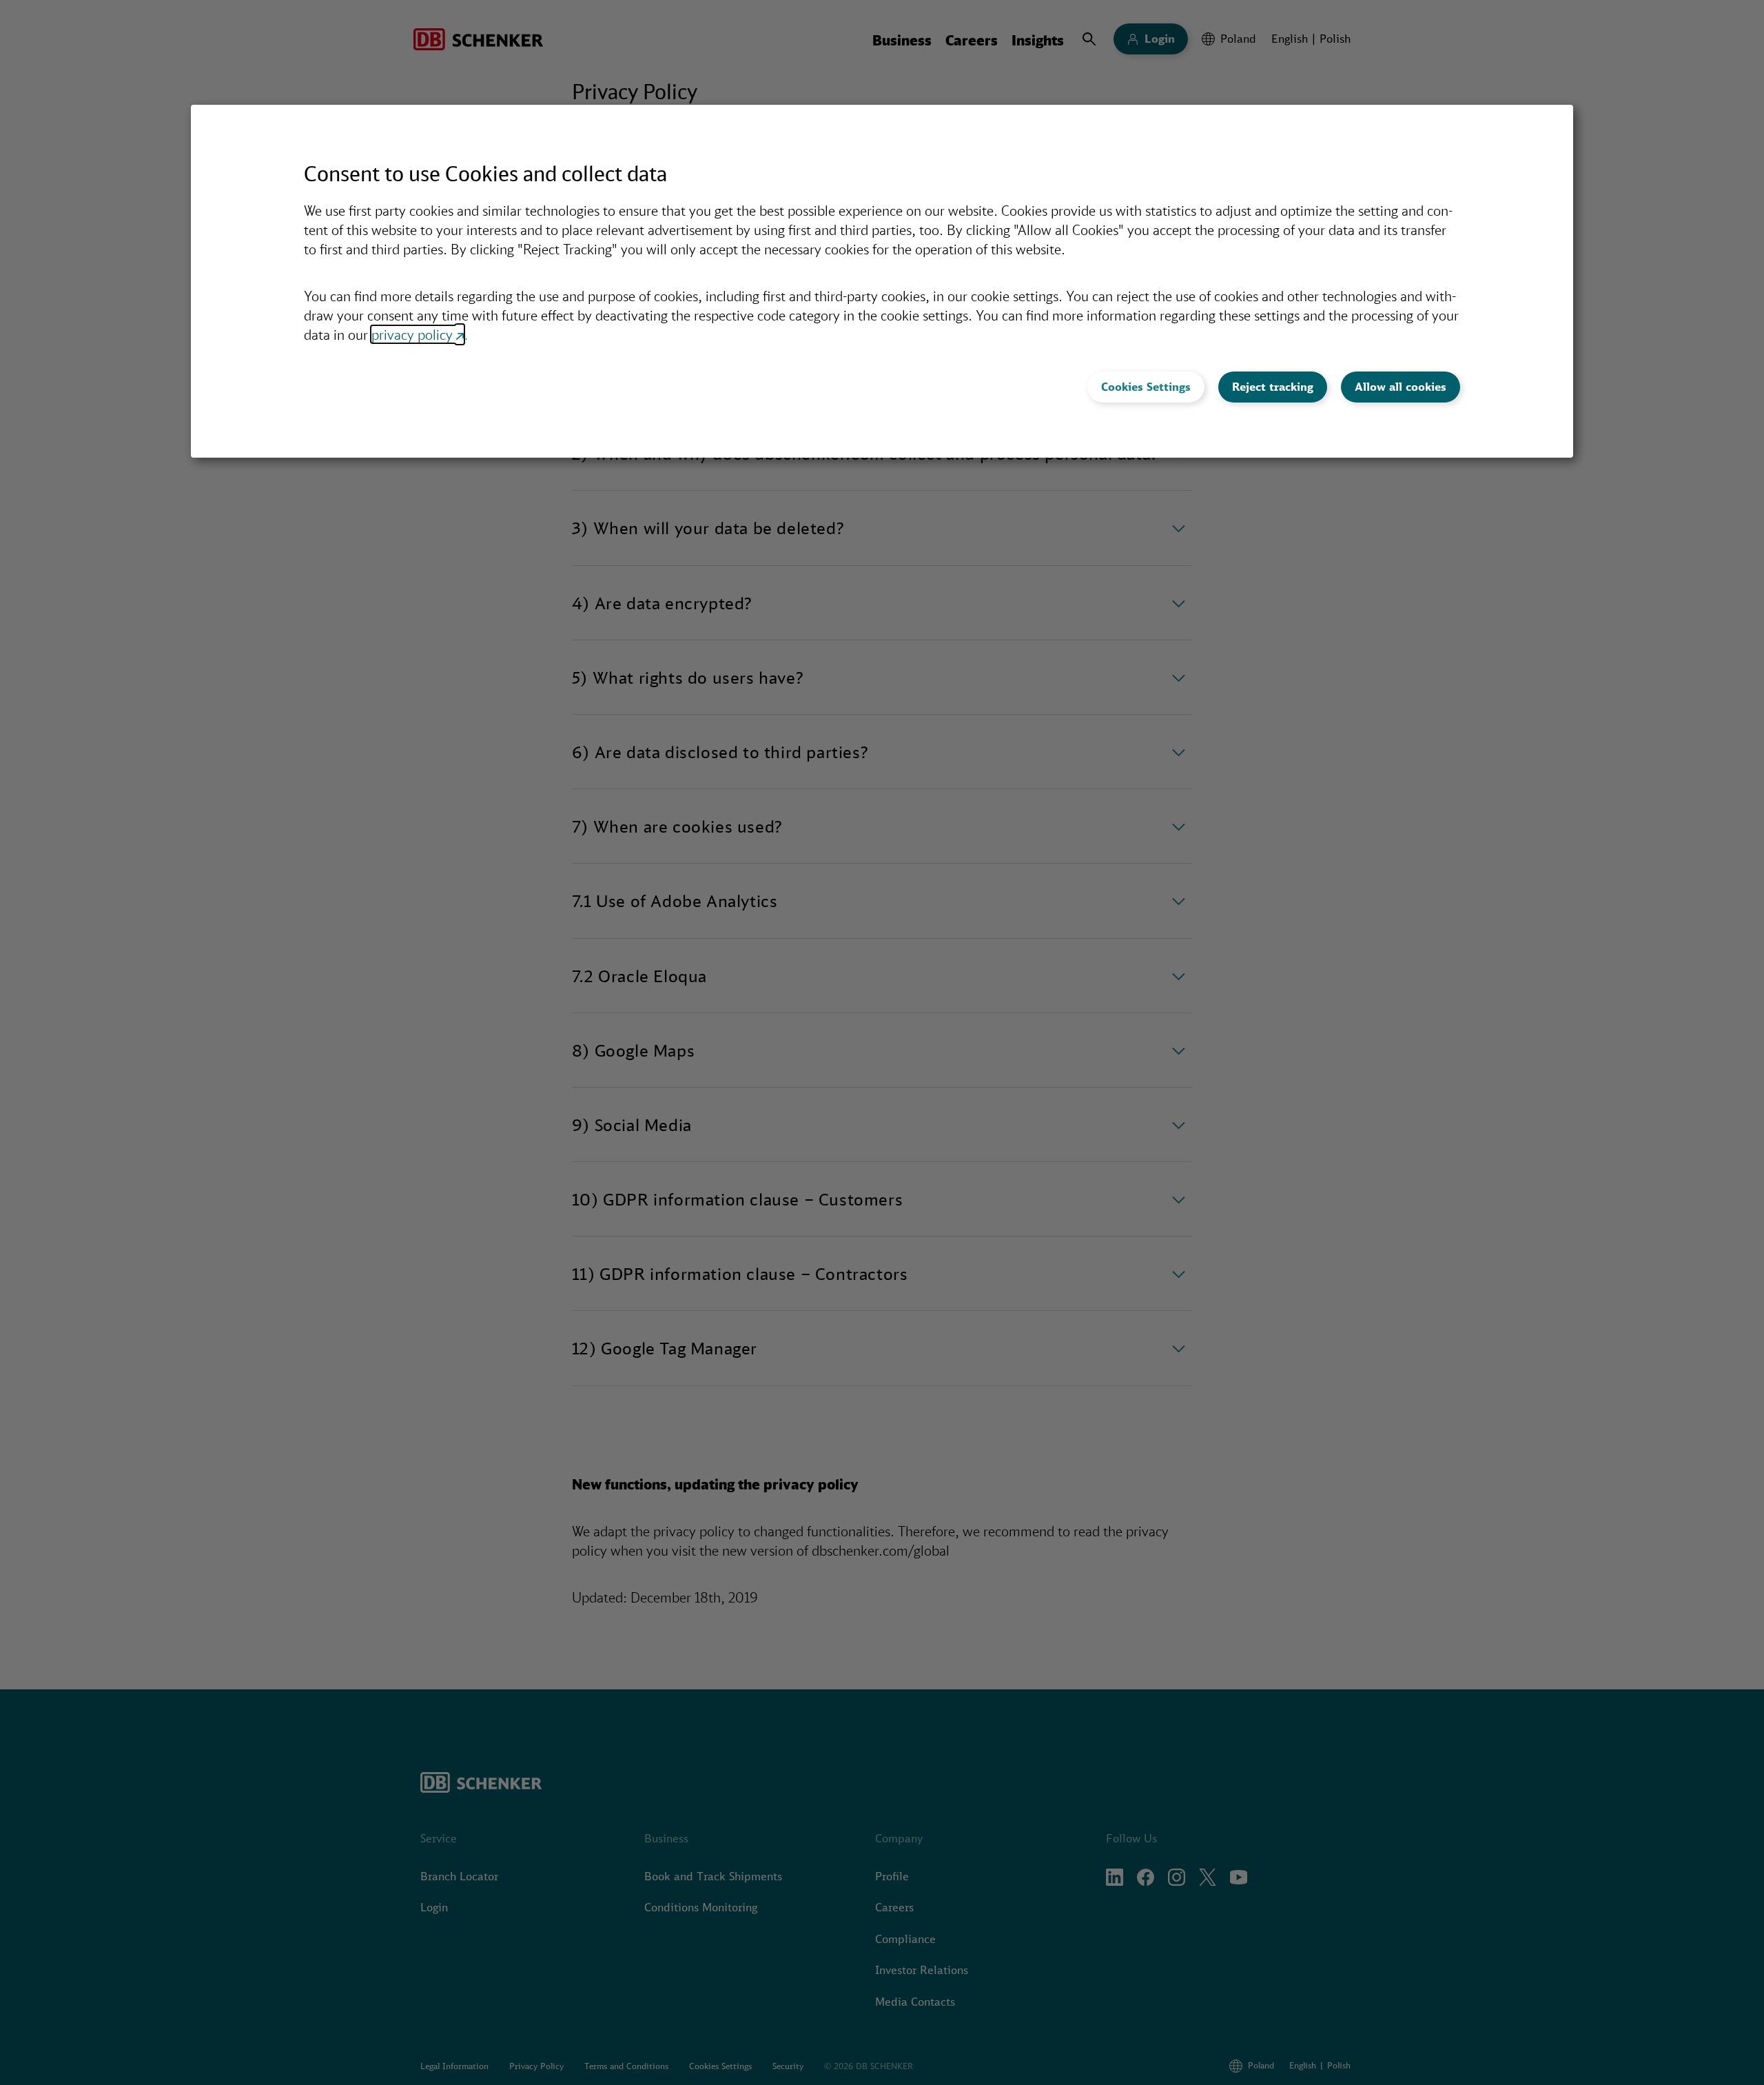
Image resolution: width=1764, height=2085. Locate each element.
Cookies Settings (1146, 387)
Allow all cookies (1401, 387)
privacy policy (412, 334)
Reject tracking (1273, 387)
